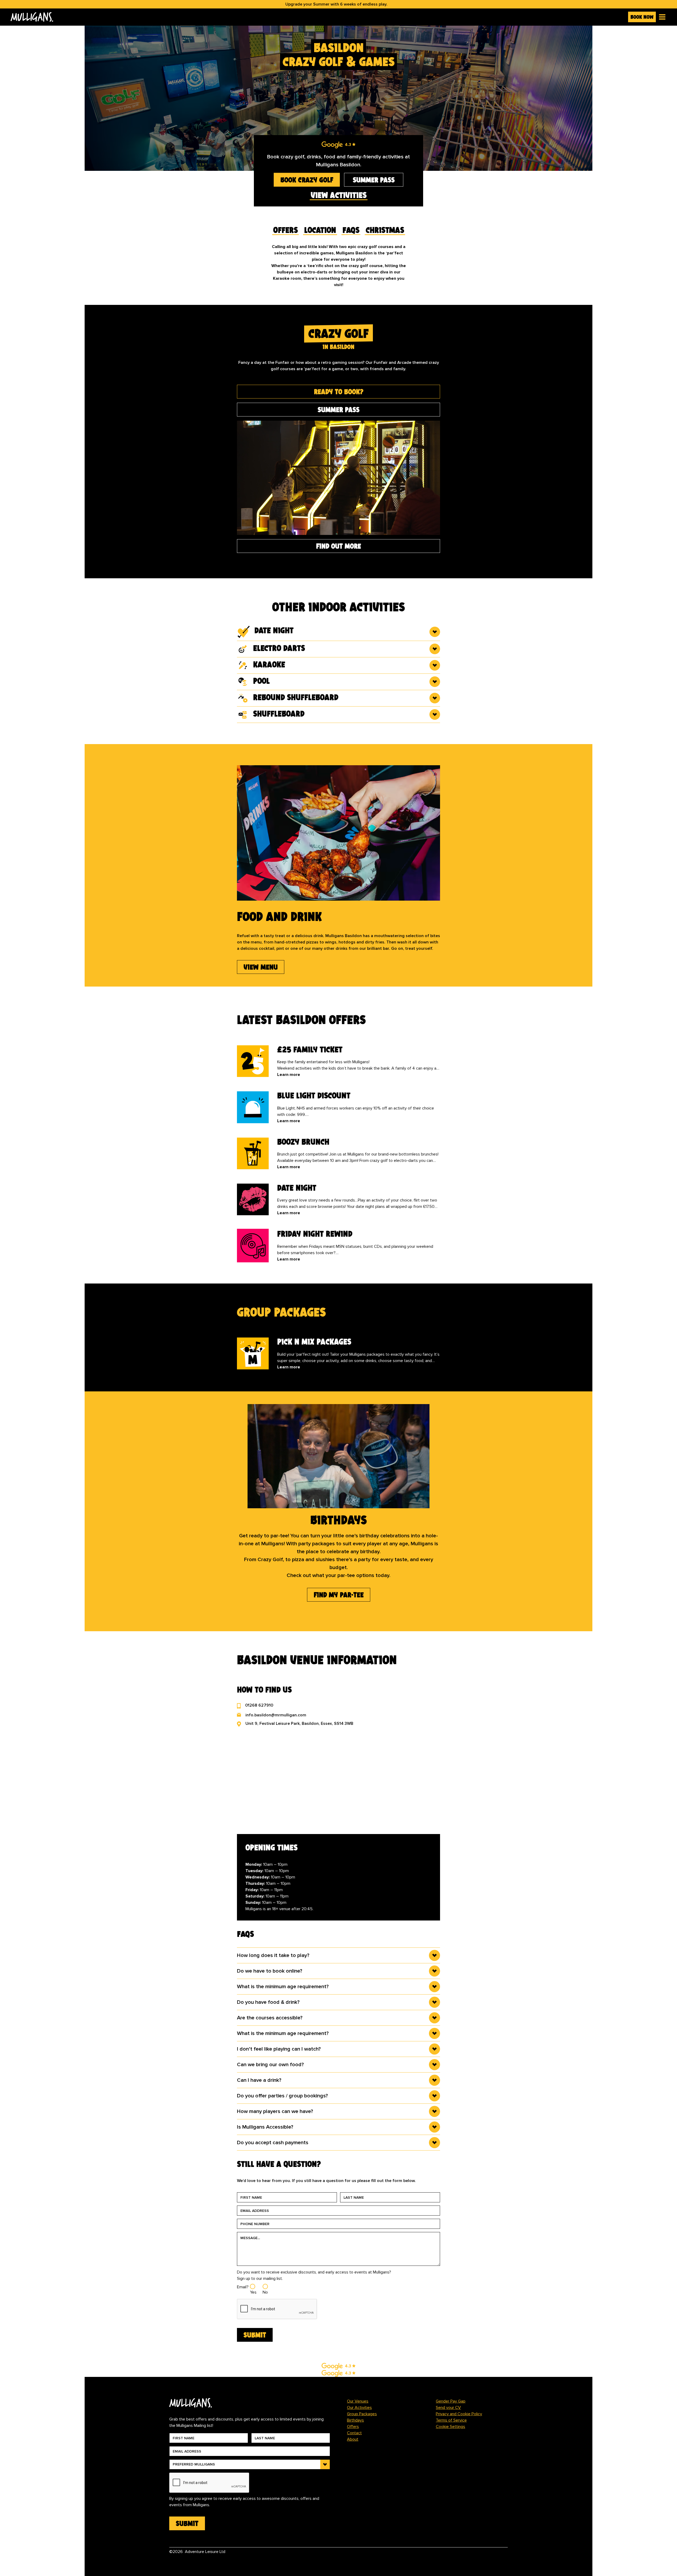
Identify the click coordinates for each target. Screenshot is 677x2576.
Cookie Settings (450, 2427)
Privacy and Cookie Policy (459, 2414)
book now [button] (642, 17)
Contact (354, 2433)
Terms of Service (451, 2420)
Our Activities (359, 2408)
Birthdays (355, 2420)
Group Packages (362, 2414)
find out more (338, 546)
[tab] (338, 392)
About (353, 2439)
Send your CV (448, 2408)
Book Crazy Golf (307, 180)
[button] (661, 17)
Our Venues (358, 2401)
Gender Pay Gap (451, 2401)
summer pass (374, 180)
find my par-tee (339, 1595)
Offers (353, 2427)
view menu (261, 967)
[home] (317, 17)
